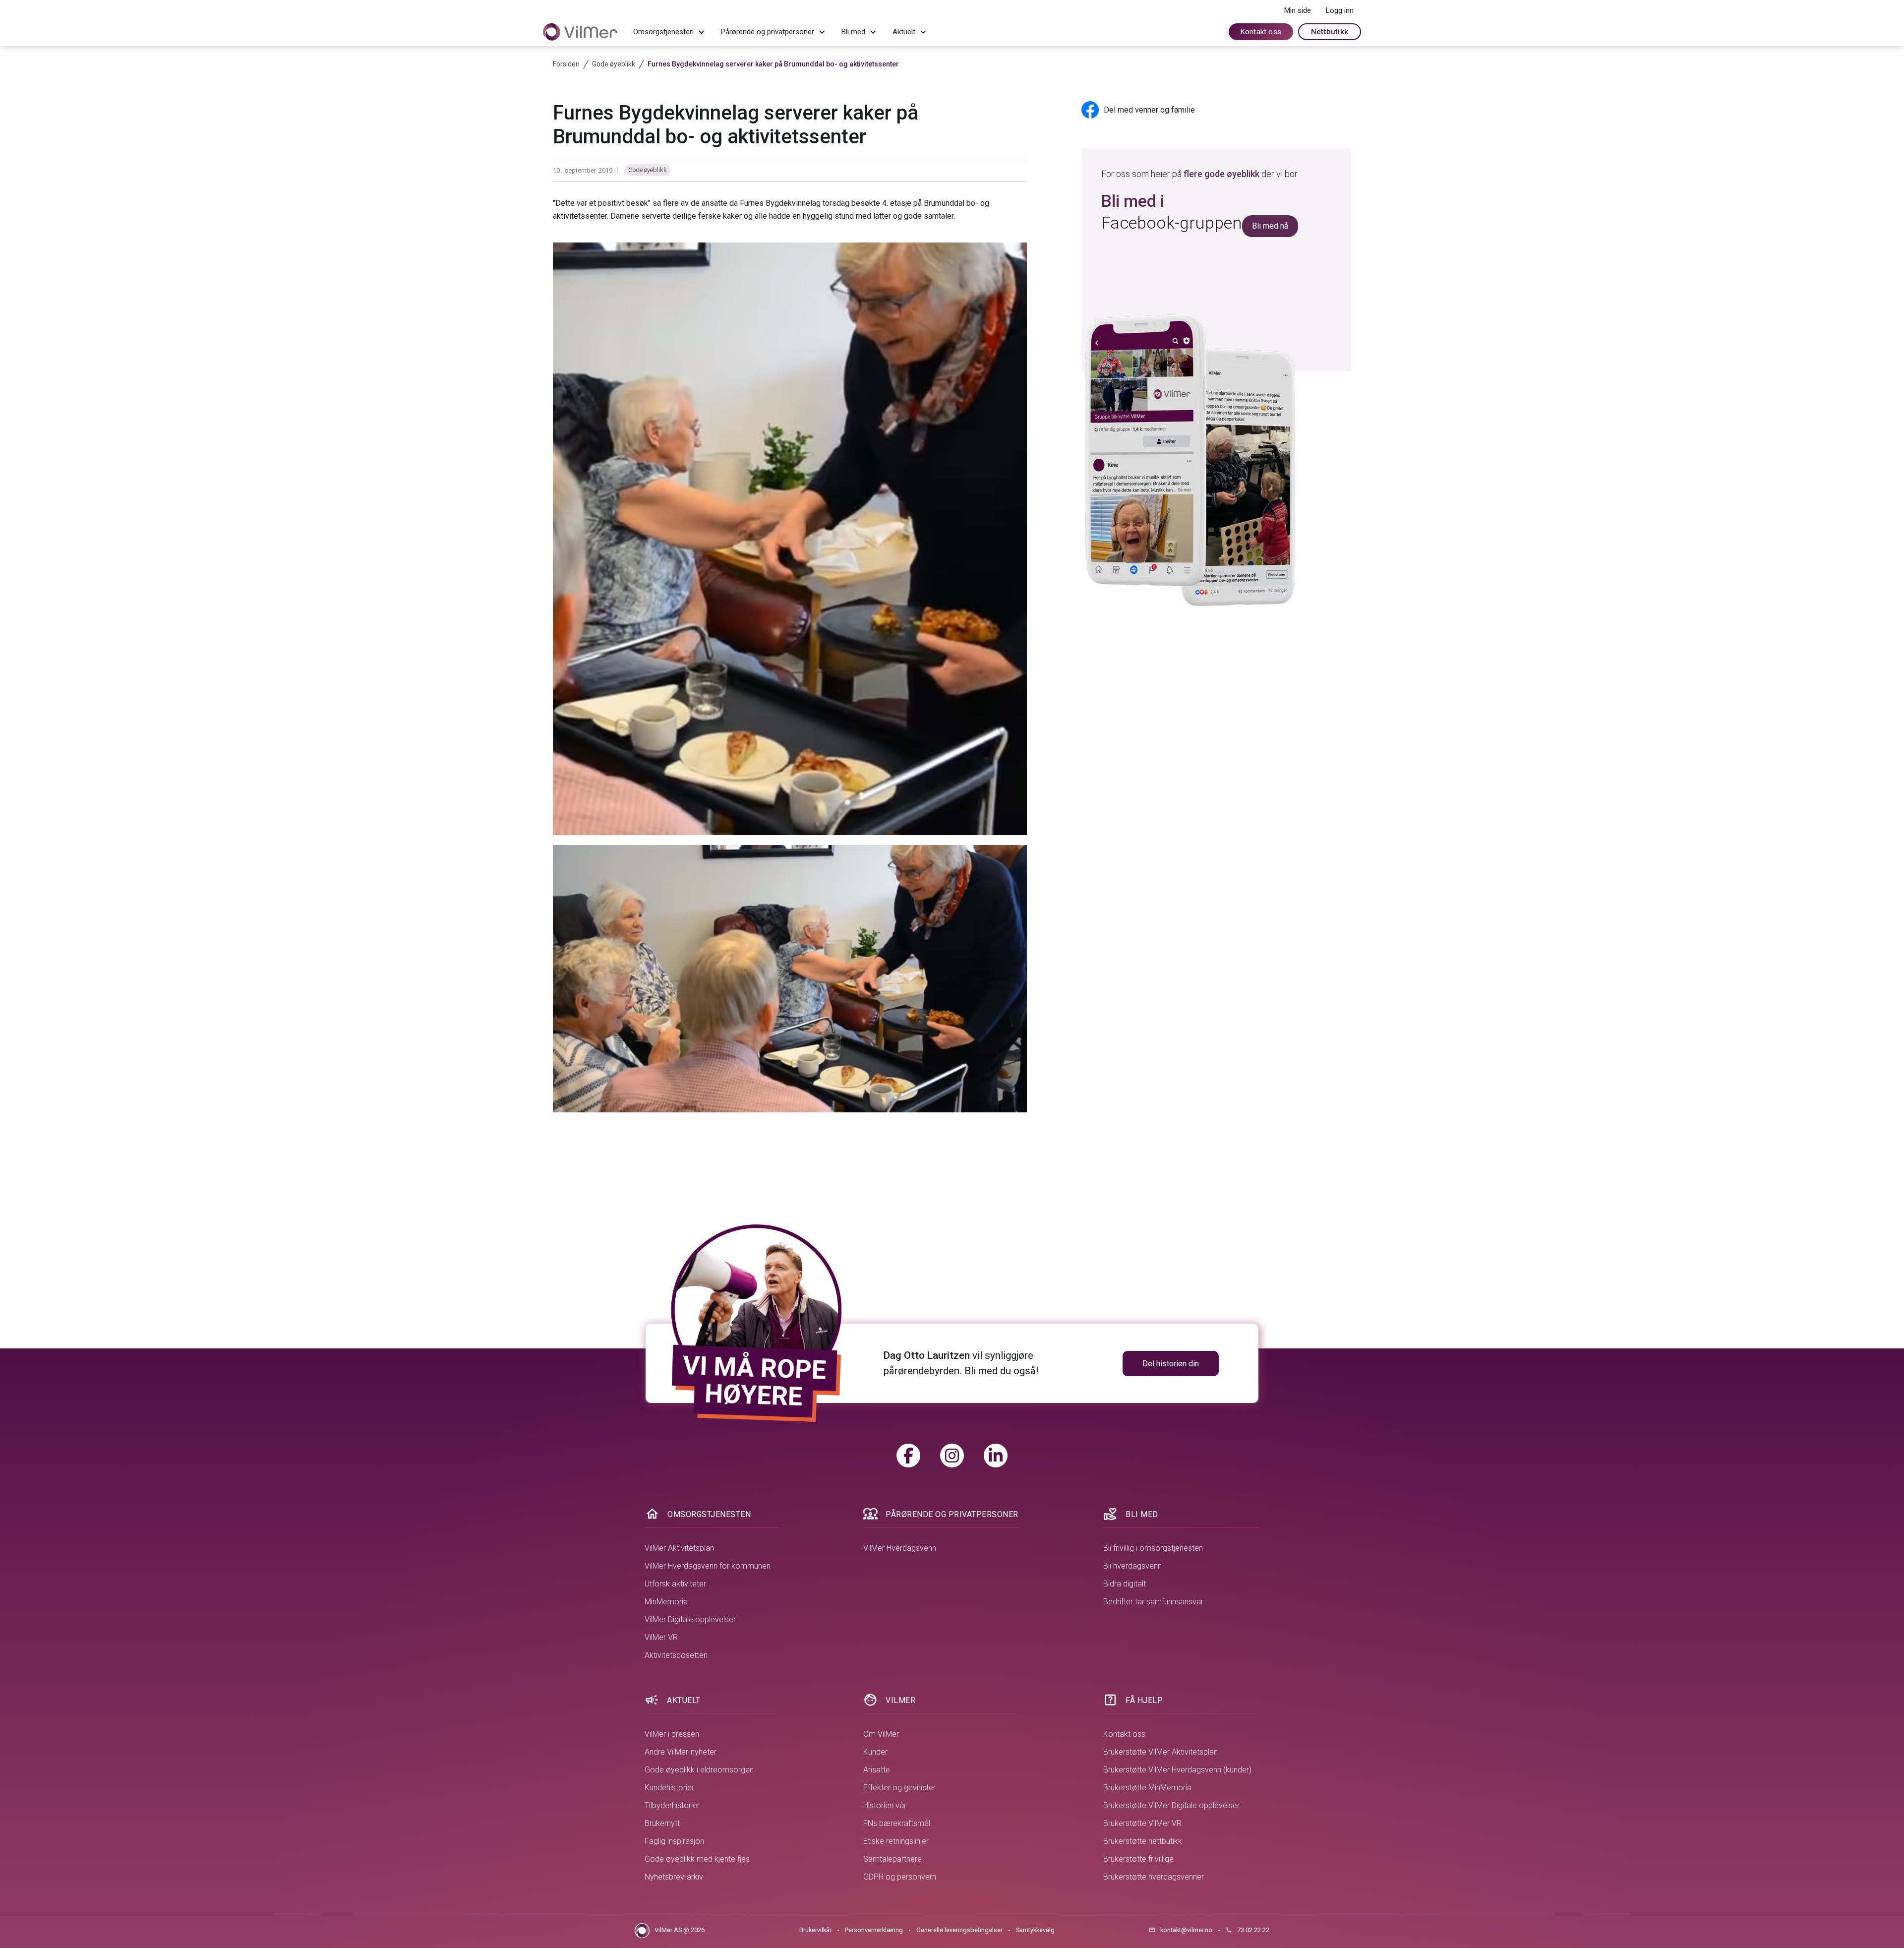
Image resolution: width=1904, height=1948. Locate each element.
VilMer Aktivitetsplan (679, 1548)
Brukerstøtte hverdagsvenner (1154, 1877)
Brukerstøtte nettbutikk (1143, 1841)
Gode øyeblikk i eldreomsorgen (699, 1770)
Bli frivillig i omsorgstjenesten (1153, 1548)
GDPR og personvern (900, 1877)
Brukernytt (662, 1823)
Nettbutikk (1330, 32)
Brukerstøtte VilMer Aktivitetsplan (1160, 1752)
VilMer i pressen (672, 1734)
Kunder (875, 1752)
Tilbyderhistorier (672, 1805)
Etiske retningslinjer (896, 1841)
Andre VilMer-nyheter (681, 1752)
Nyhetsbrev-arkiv (674, 1877)
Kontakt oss (1261, 32)
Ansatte (877, 1770)
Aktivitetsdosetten (676, 1655)
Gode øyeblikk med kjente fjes (697, 1859)
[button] (669, 32)
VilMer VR (661, 1637)
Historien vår (885, 1805)
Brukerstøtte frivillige (1138, 1859)
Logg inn (1340, 10)
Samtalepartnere (892, 1859)
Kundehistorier (669, 1788)
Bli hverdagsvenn (1132, 1566)
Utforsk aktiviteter (675, 1584)
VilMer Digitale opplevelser (690, 1619)
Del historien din (1171, 1364)
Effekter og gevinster (899, 1788)
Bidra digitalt (1125, 1584)
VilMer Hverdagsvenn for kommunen (708, 1566)
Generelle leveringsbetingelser (959, 1930)
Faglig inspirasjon (674, 1841)
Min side (1298, 10)
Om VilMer (881, 1734)
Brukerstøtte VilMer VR (1142, 1823)
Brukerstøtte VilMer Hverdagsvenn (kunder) (1177, 1770)
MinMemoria (666, 1602)
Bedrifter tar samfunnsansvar (1153, 1602)
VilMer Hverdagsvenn (900, 1548)
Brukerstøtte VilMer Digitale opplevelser (1171, 1805)
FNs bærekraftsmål (897, 1823)
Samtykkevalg (1035, 1930)
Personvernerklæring (874, 1930)
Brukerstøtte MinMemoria (1147, 1788)
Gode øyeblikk (648, 170)
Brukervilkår (815, 1930)
